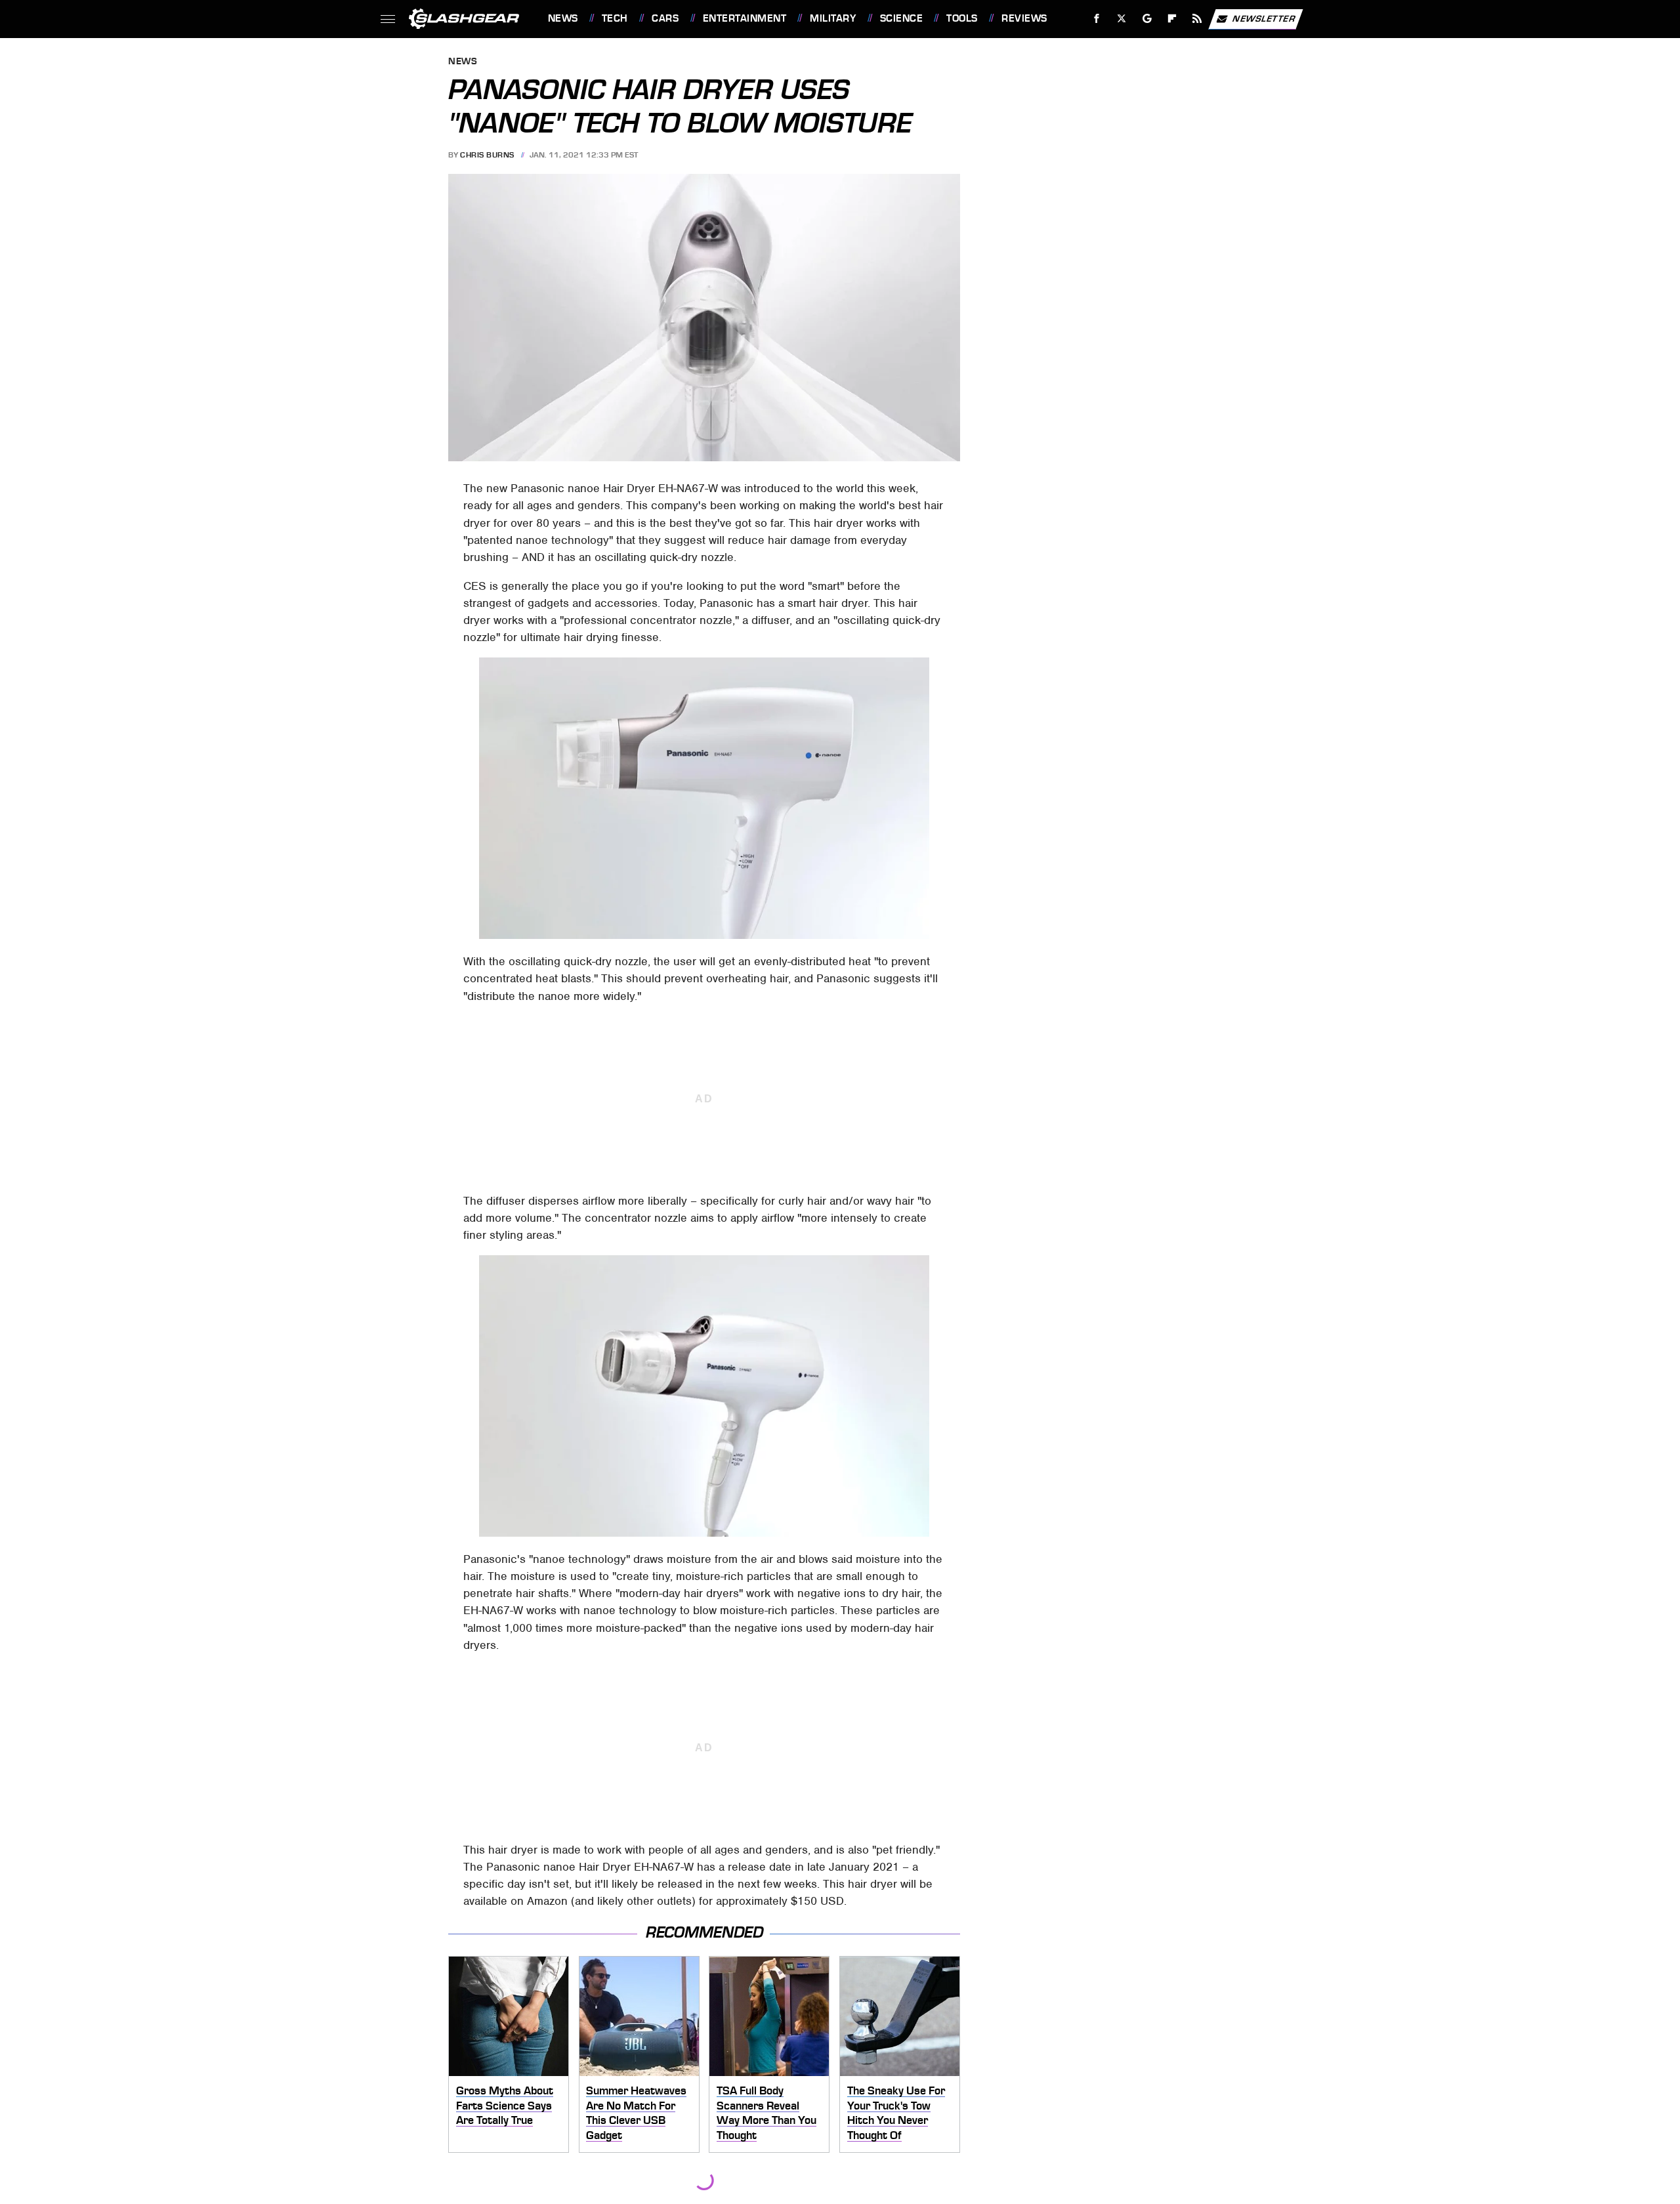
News (563, 18)
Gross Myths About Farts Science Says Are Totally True (505, 2105)
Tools (962, 18)
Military (833, 18)
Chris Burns (487, 155)
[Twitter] (1121, 19)
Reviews (1024, 18)
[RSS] (1197, 19)
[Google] (1147, 19)
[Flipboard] (1172, 19)
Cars (665, 18)
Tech (615, 18)
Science (901, 18)
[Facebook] (1097, 19)
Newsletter (1264, 18)
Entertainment (745, 18)
